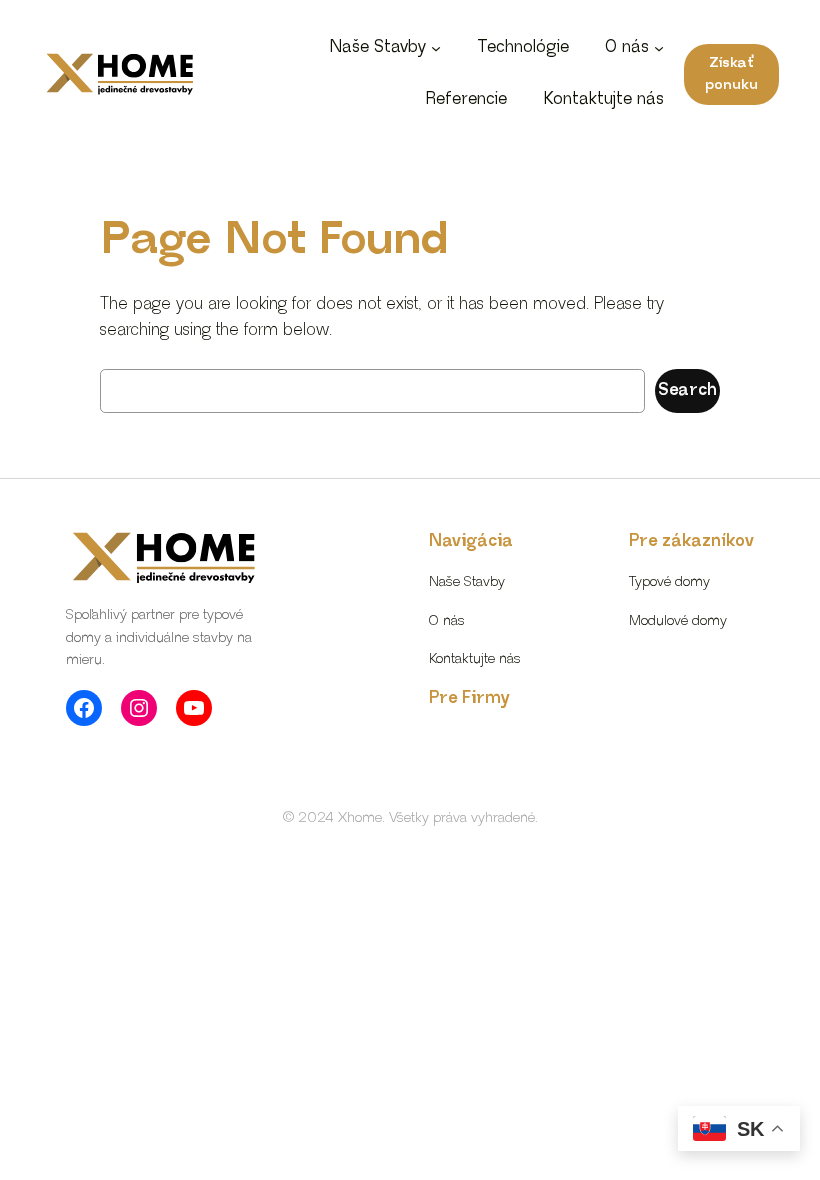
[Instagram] (139, 708)
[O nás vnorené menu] (659, 48)
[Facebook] (84, 708)
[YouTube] (194, 708)
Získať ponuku (731, 74)
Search (687, 390)
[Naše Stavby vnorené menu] (436, 48)
